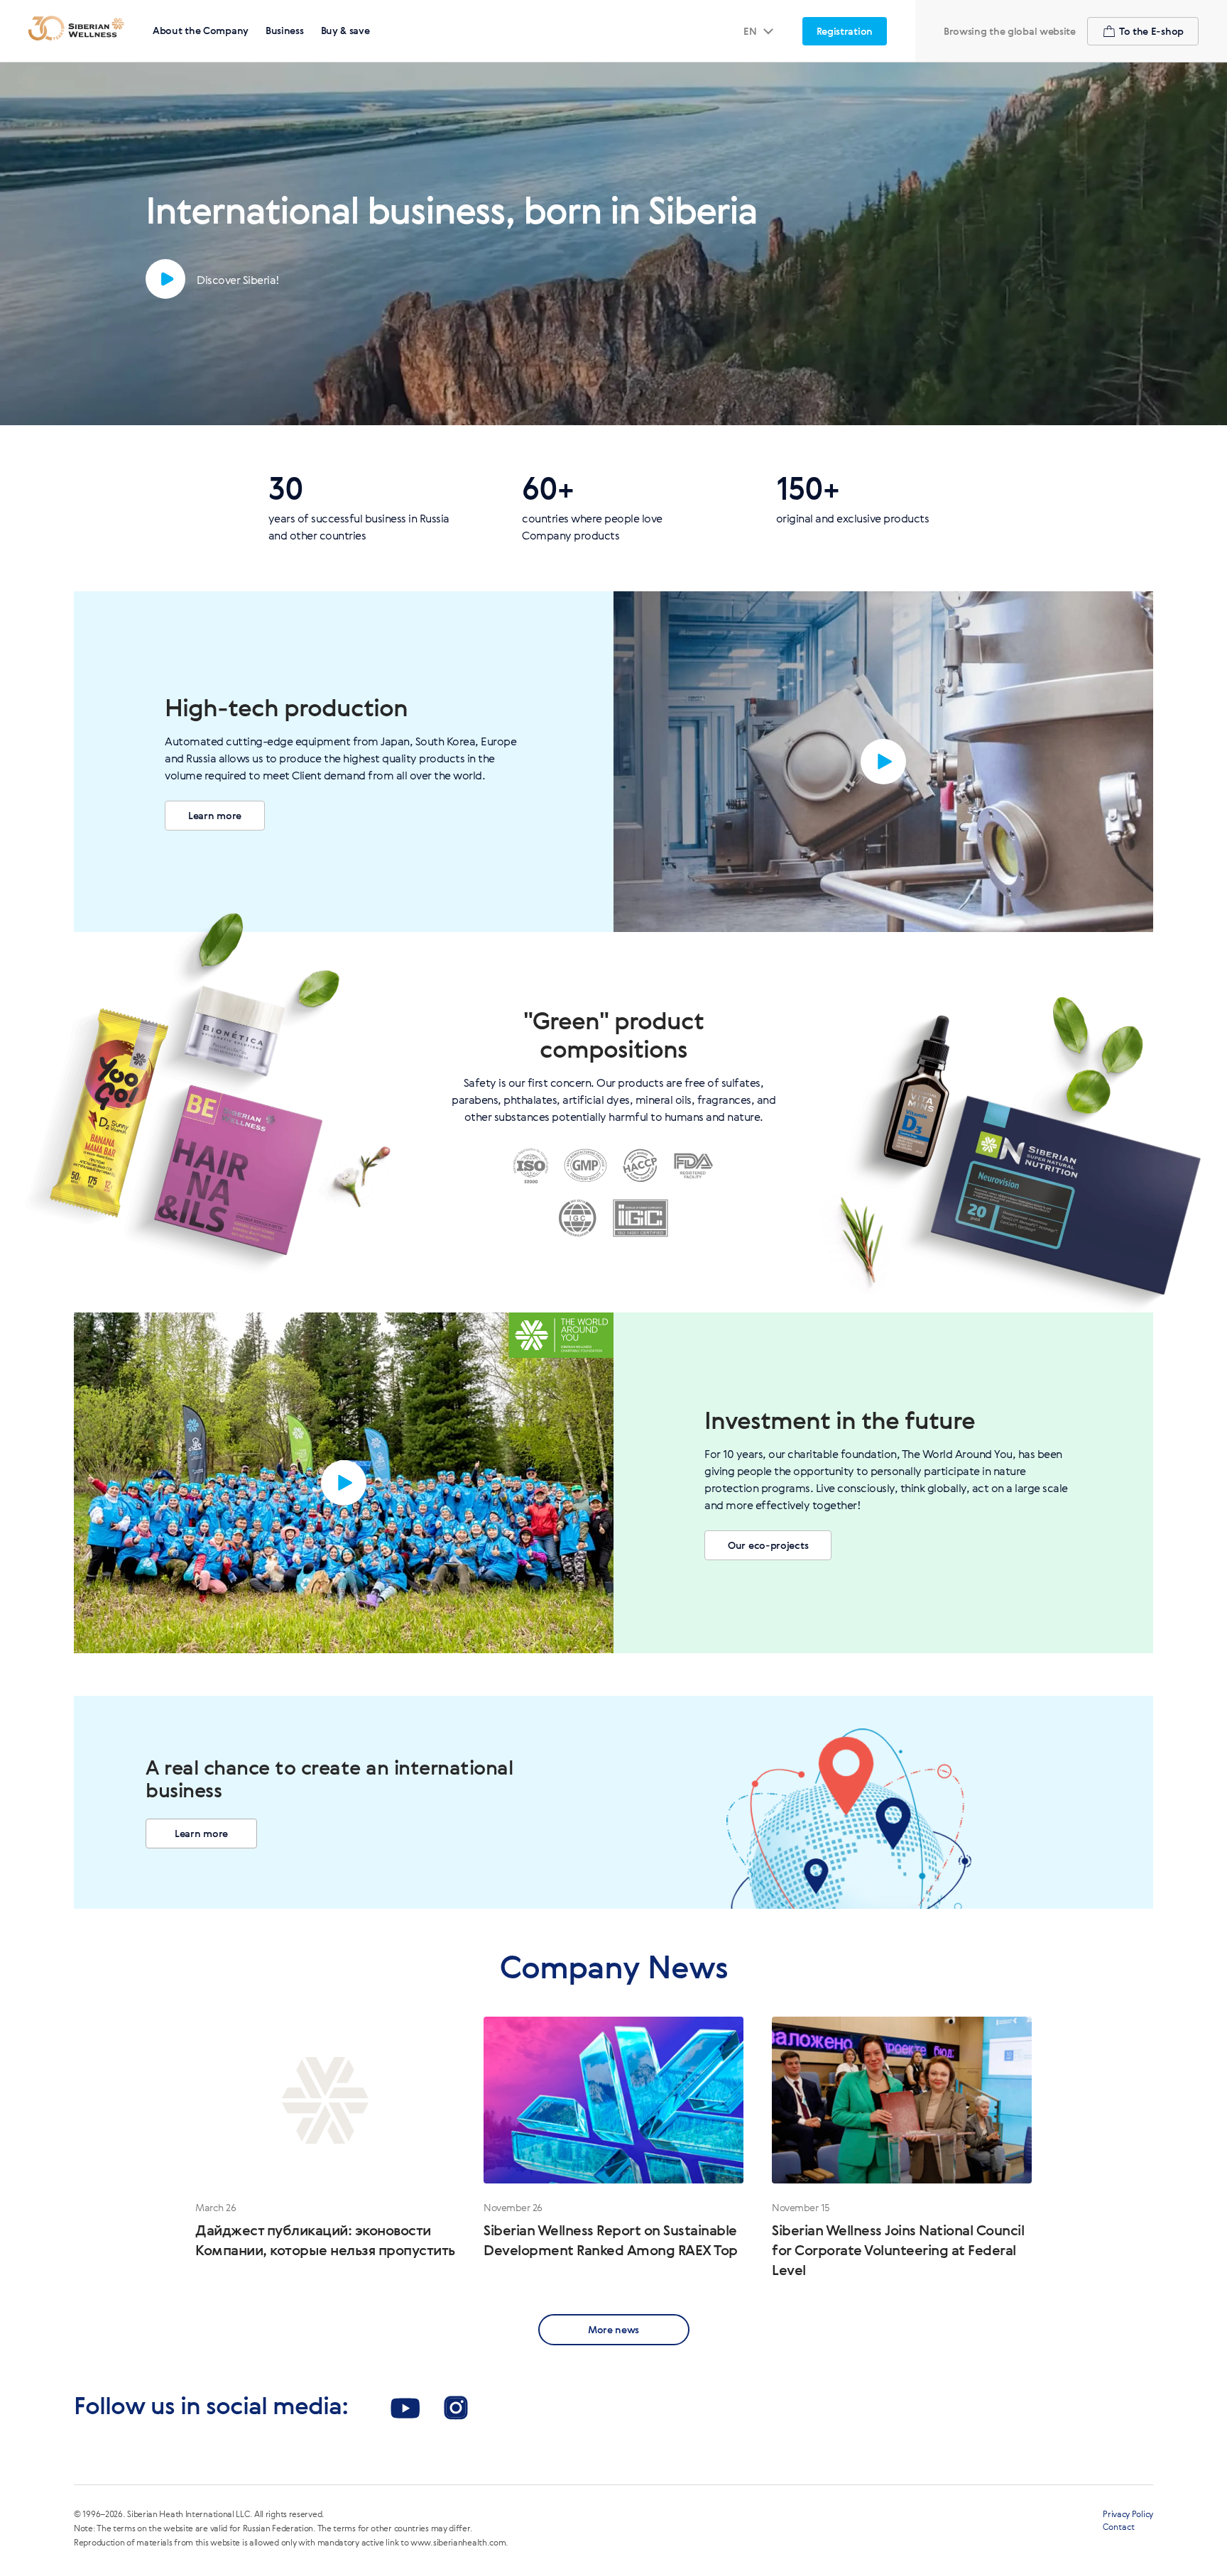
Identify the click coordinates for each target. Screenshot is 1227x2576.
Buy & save (345, 30)
